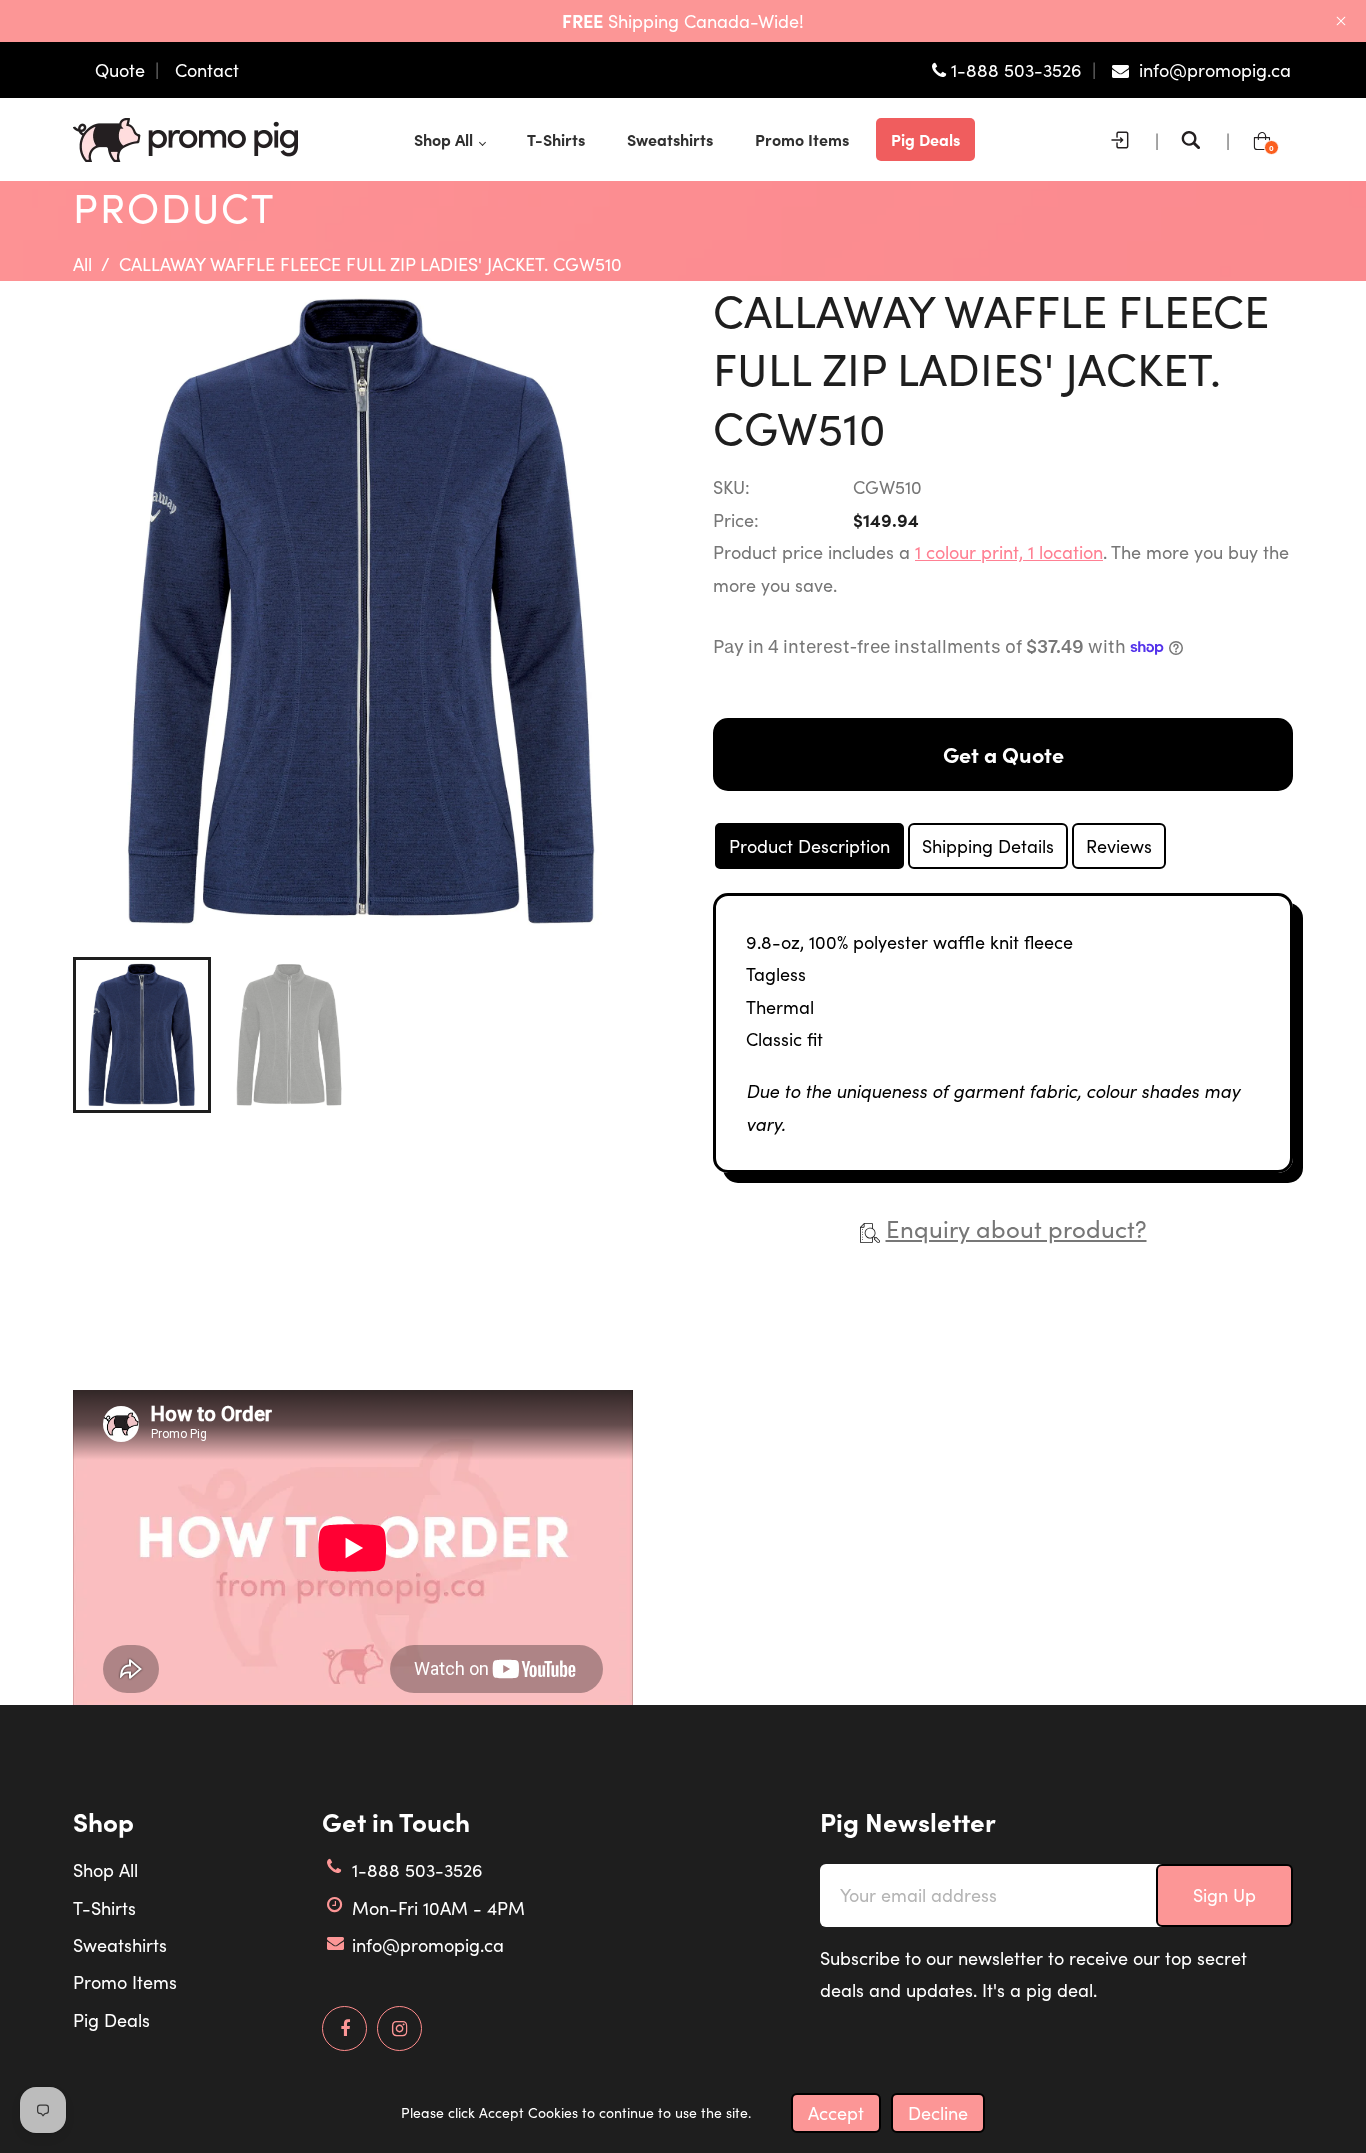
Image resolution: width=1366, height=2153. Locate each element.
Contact (207, 70)
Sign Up (1224, 1895)
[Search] (1196, 140)
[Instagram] (399, 2029)
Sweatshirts (120, 1945)
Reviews (1119, 846)
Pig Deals (111, 2020)
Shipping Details (988, 846)
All (82, 264)
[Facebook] (345, 2029)
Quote (120, 70)
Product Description (809, 846)
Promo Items (125, 1982)
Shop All (105, 1870)
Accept (836, 2113)
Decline (938, 2113)
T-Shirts (104, 1908)
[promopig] (185, 137)
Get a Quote (1003, 754)
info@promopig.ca (428, 1945)
